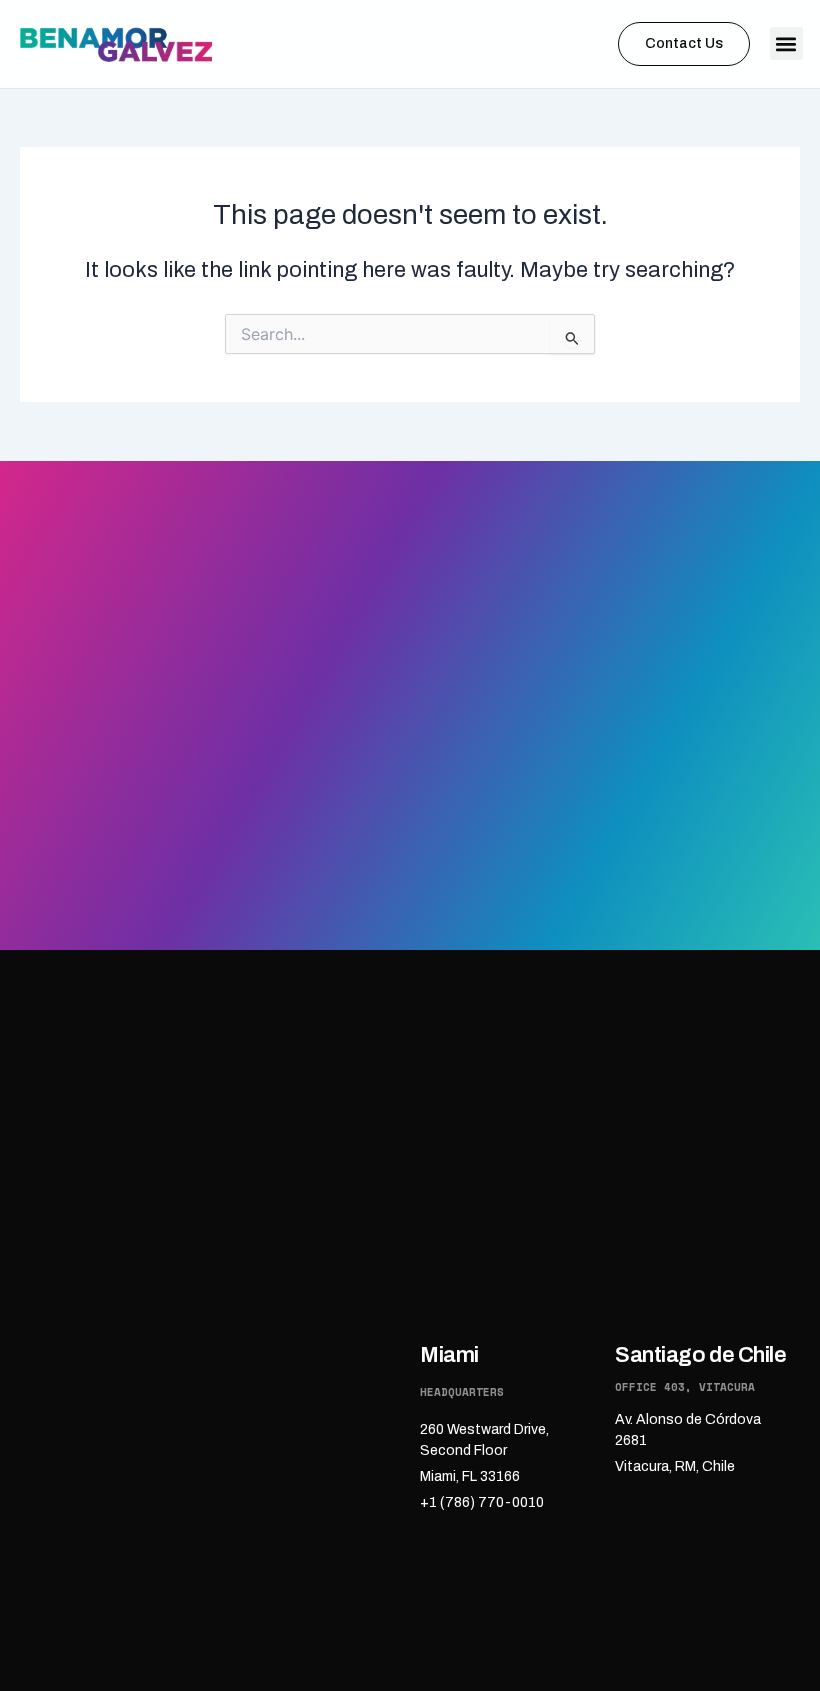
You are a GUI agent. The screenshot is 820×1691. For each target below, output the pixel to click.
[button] (786, 43)
